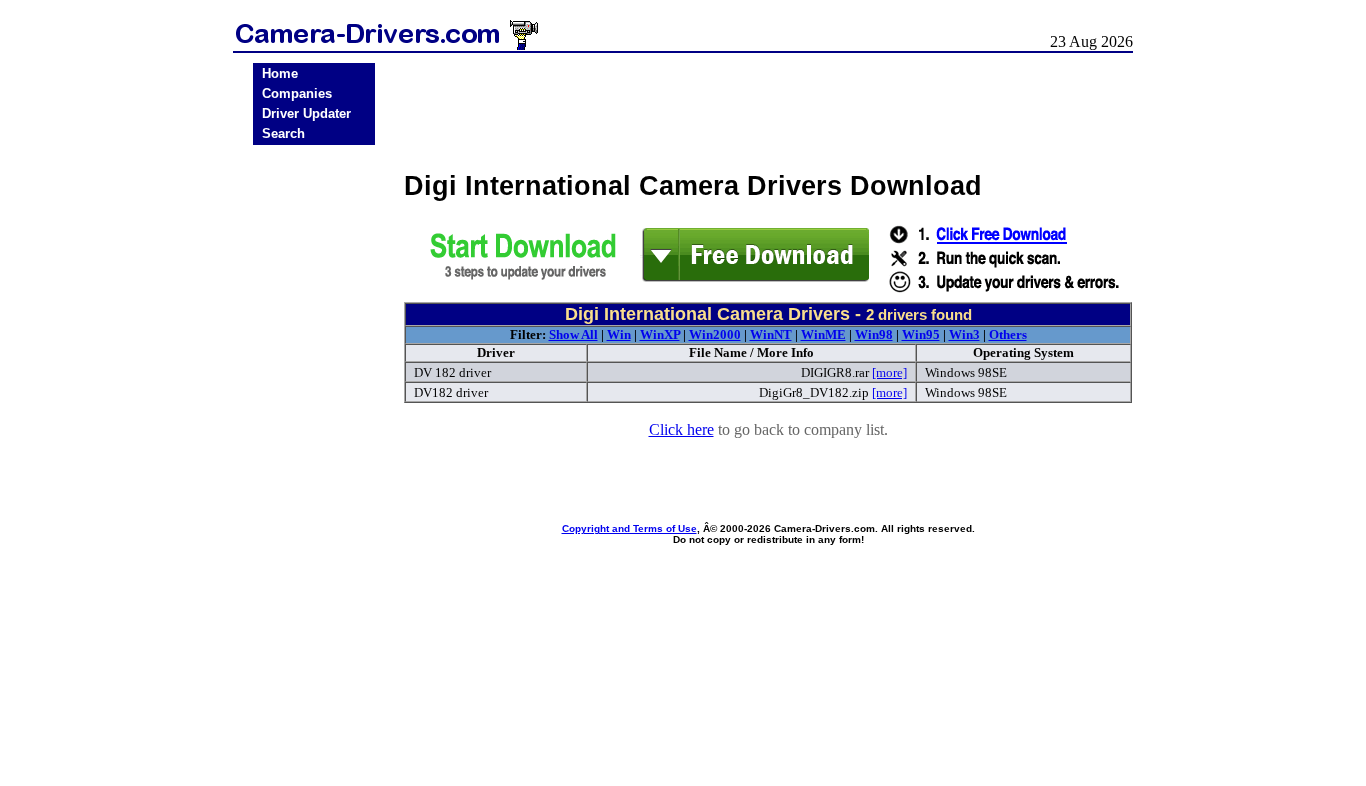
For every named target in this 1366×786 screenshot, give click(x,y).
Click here (681, 429)
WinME (823, 334)
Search (283, 133)
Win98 (874, 334)
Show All (573, 334)
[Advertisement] (314, 463)
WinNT (771, 334)
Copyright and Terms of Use (629, 528)
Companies (297, 93)
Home (280, 73)
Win (619, 334)
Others (1008, 334)
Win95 (921, 334)
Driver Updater (306, 113)
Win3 (964, 334)
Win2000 (715, 334)
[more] (889, 372)
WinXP (660, 334)
